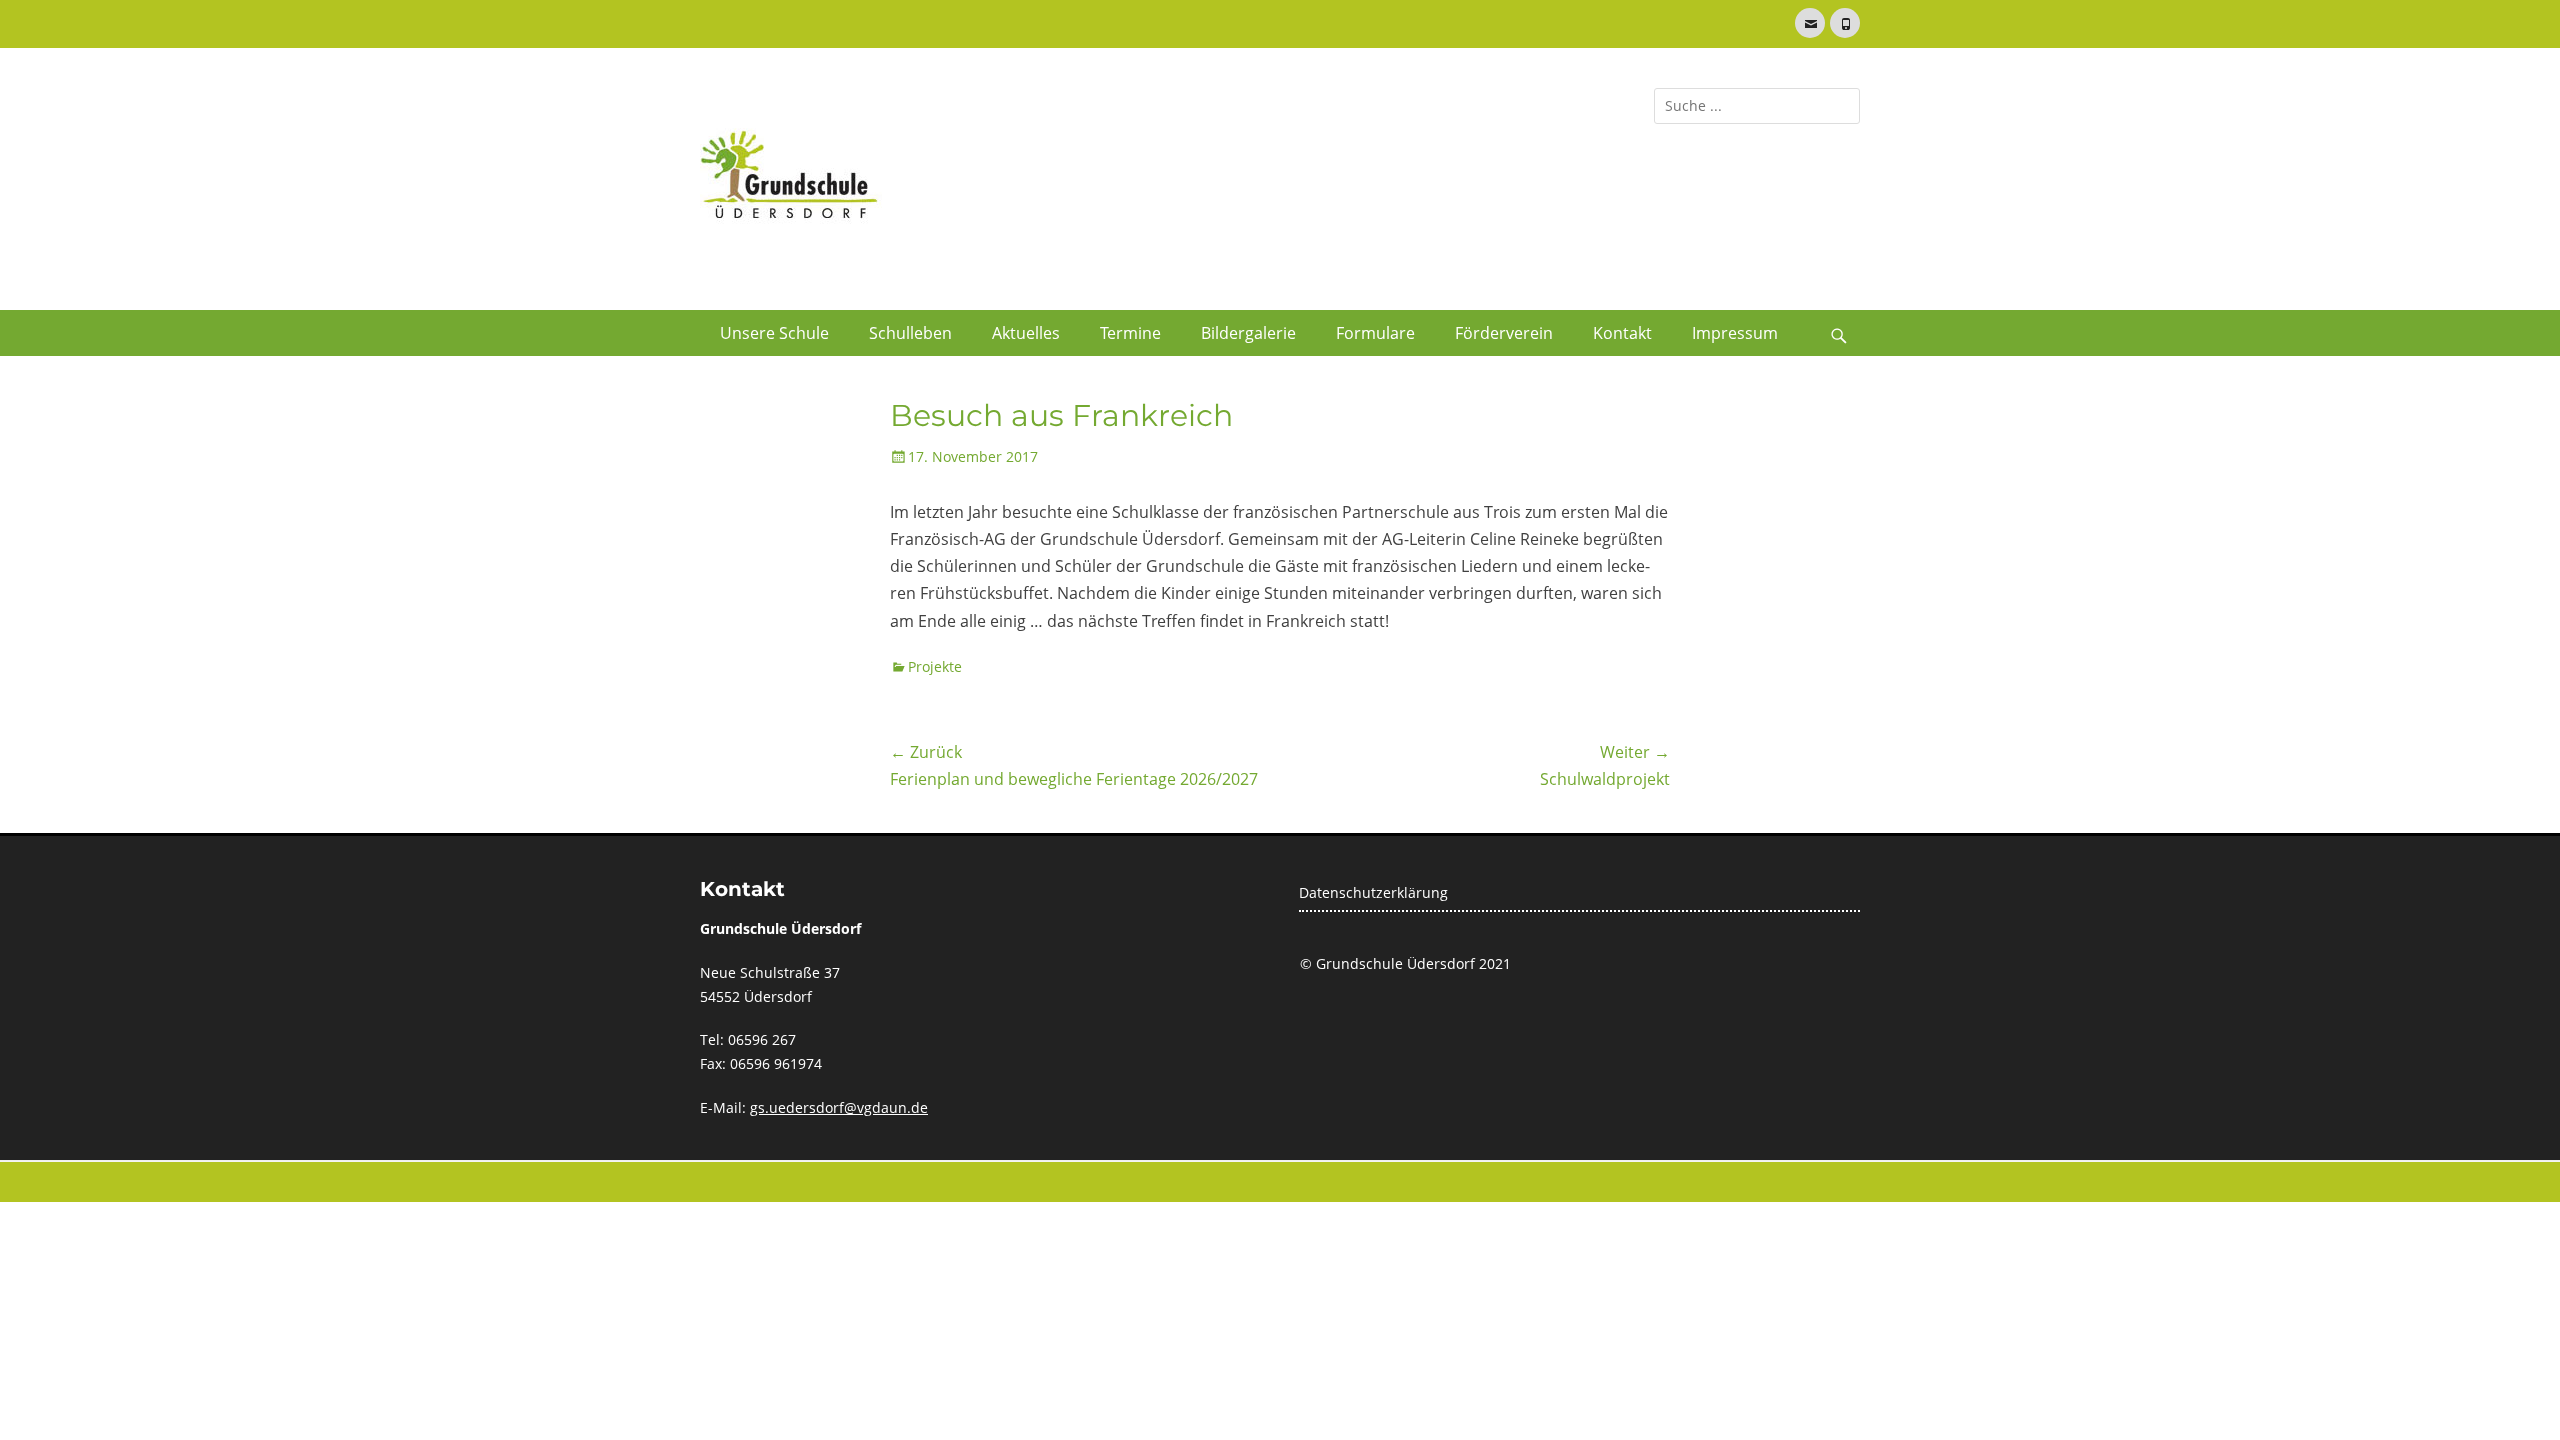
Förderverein (1504, 333)
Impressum (1735, 333)
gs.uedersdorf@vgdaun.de (839, 1107)
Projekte (935, 666)
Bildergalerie (1248, 333)
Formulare (1375, 333)
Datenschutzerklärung (1373, 892)
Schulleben (910, 333)
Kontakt (1622, 333)
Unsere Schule (774, 333)
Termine (1130, 333)
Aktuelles (1026, 333)
